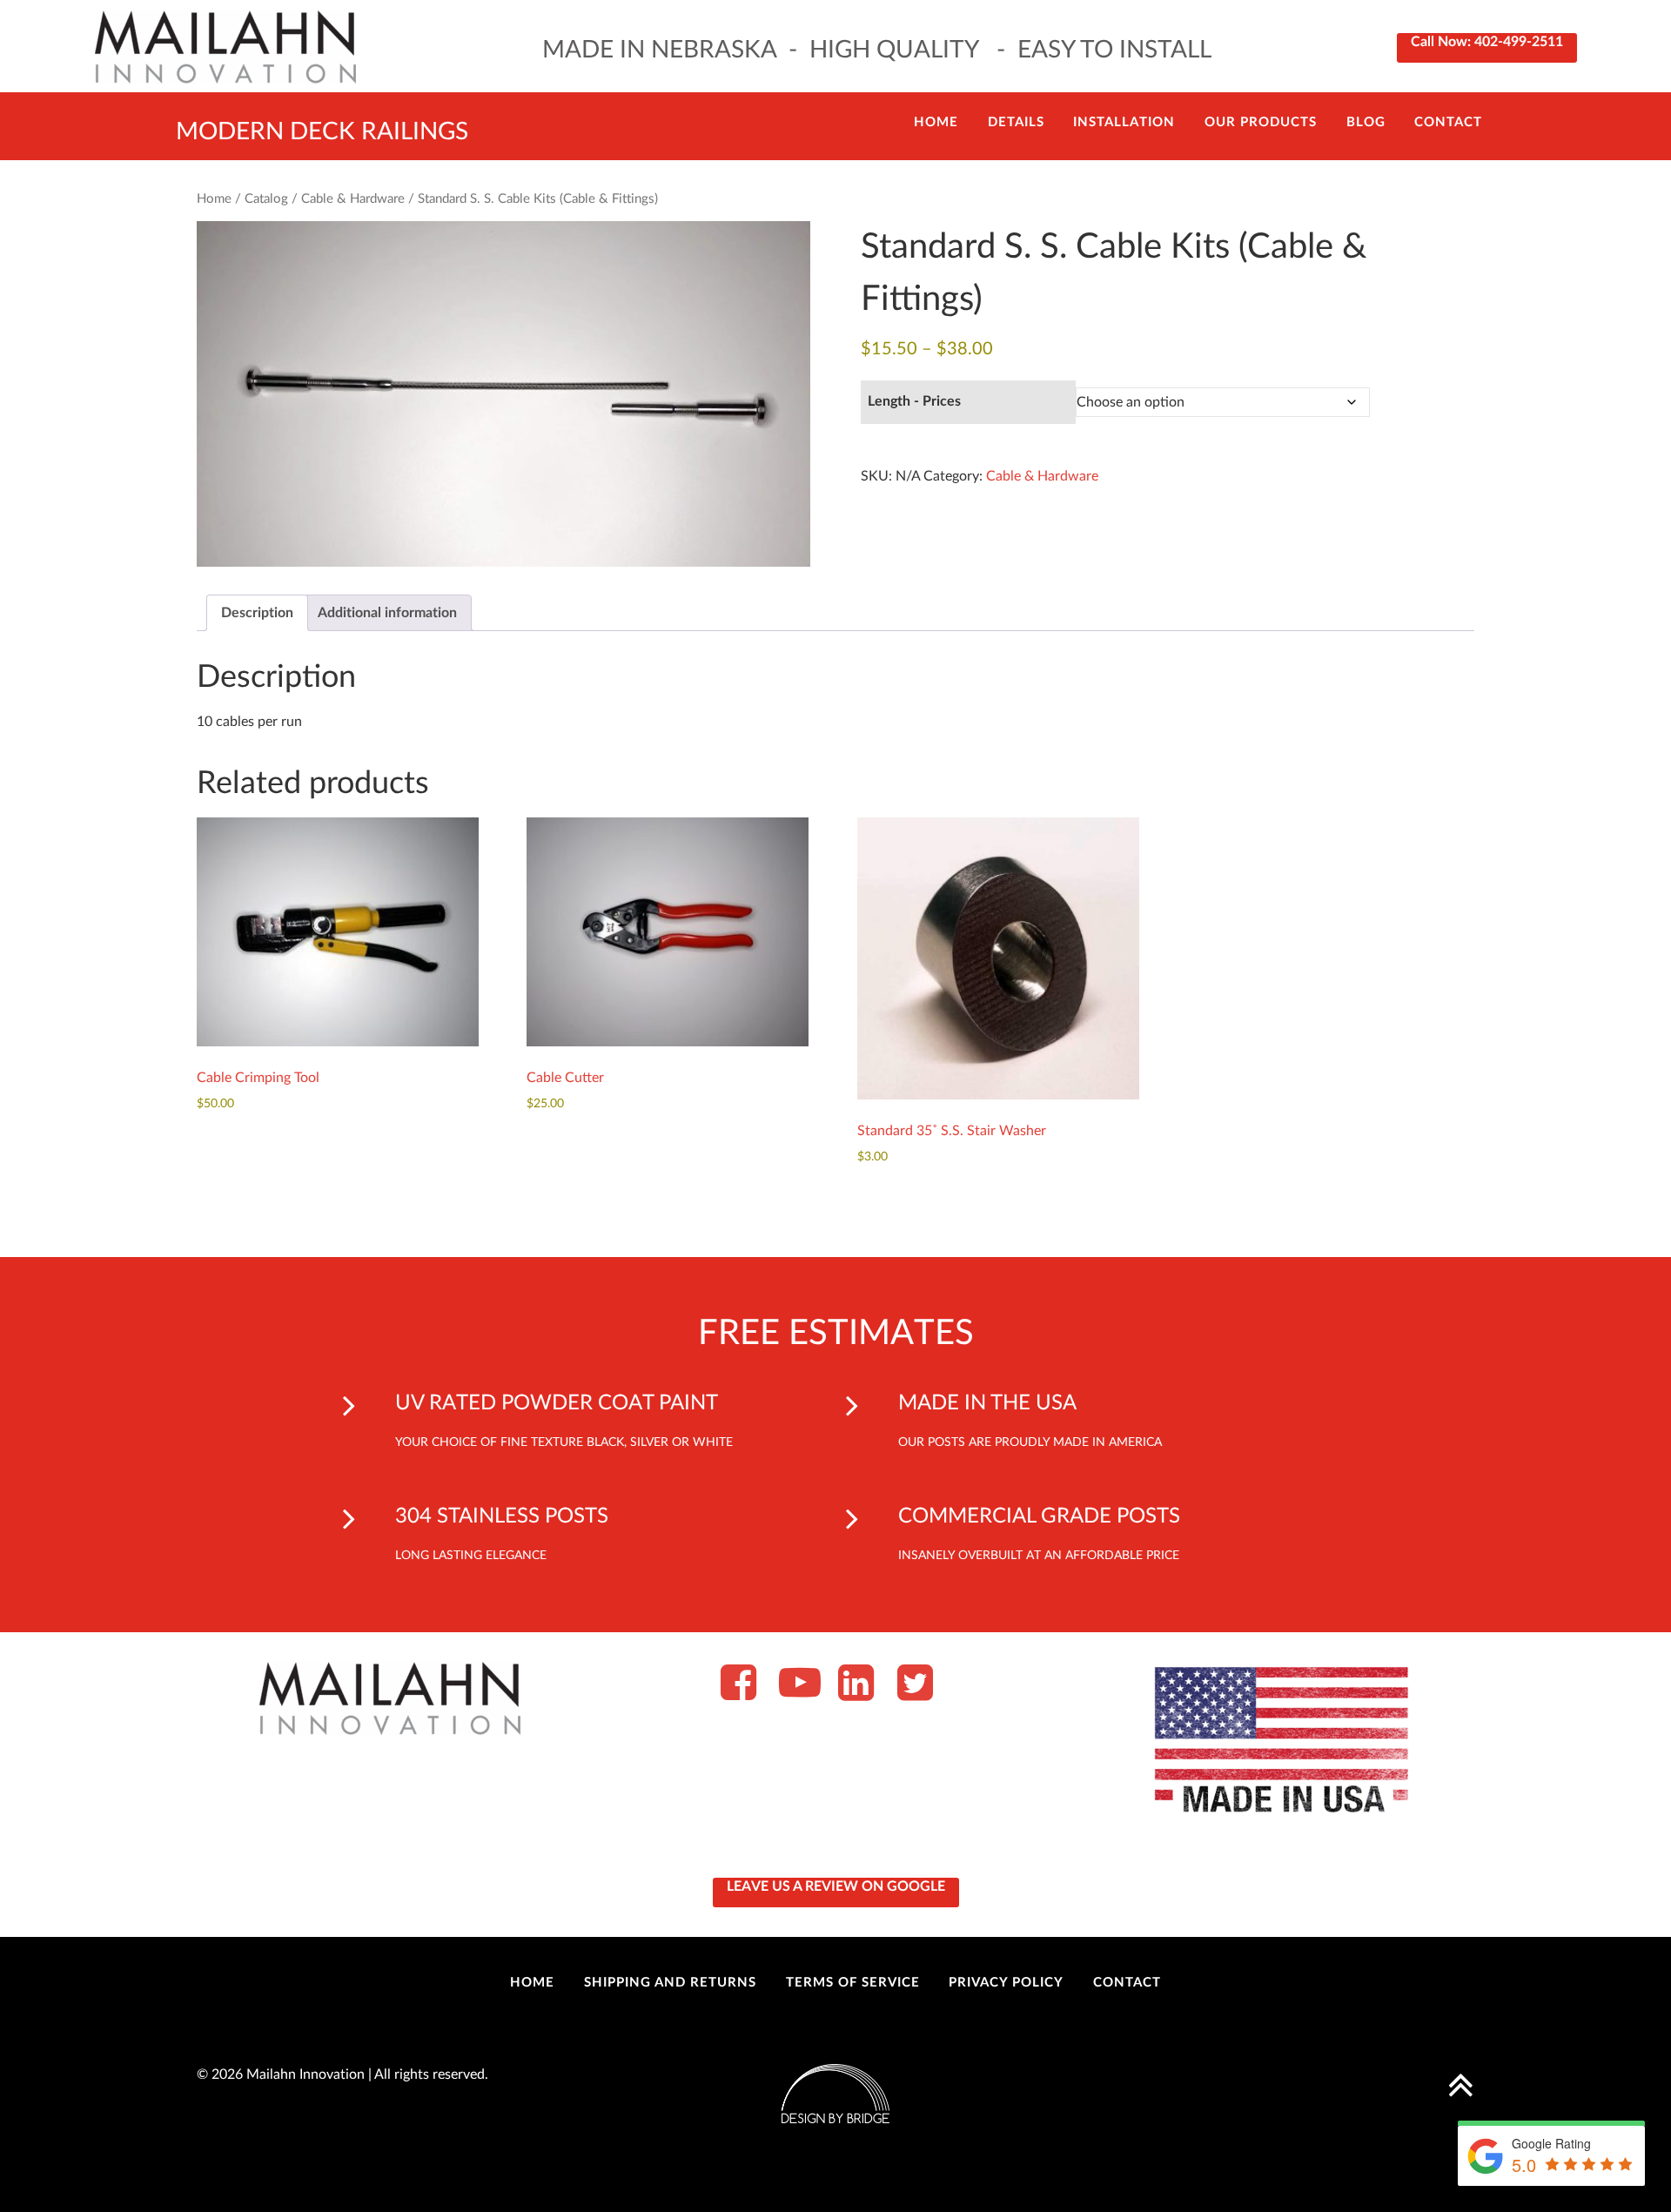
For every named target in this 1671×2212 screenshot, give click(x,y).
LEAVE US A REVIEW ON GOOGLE (836, 1886)
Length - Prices (914, 401)
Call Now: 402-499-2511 (1487, 42)
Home (214, 199)
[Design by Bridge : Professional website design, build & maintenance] (835, 2093)
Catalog (266, 199)
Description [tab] (257, 613)
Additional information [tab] (387, 613)
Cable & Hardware (353, 199)
